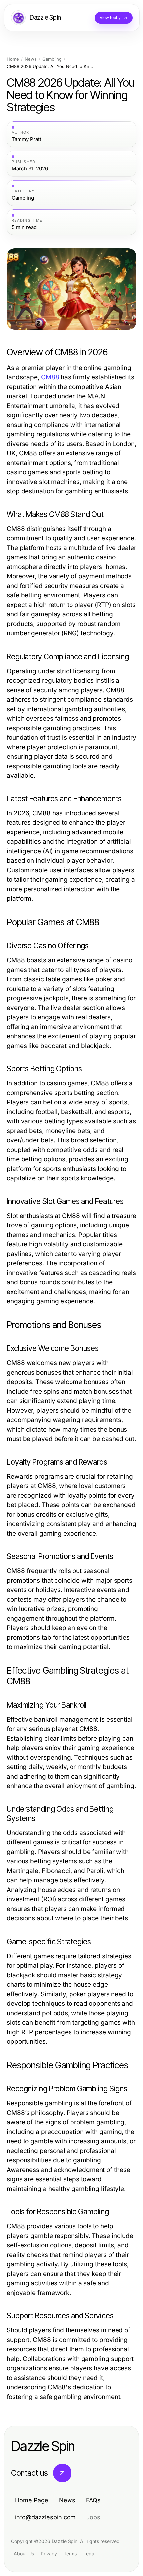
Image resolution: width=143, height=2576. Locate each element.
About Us (24, 2553)
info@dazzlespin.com (45, 2517)
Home (13, 59)
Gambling (52, 59)
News (31, 59)
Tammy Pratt (26, 139)
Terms (70, 2553)
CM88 (50, 377)
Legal (89, 2553)
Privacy (49, 2553)
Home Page (32, 2500)
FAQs (93, 2500)
